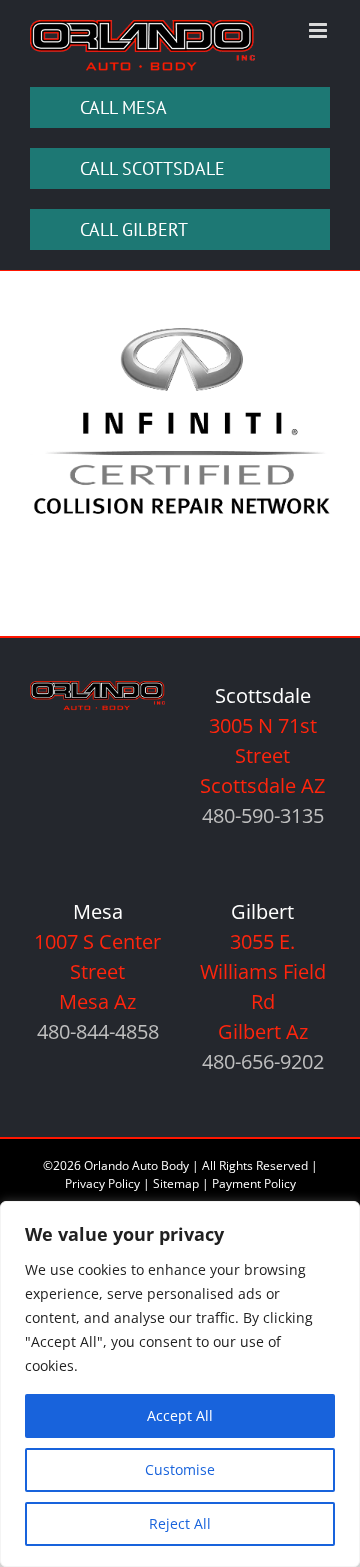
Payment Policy (254, 1183)
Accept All (180, 1415)
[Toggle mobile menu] (319, 30)
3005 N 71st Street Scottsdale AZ (262, 755)
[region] (180, 1384)
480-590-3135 (263, 815)
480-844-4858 (98, 1031)
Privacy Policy (102, 1183)
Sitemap (176, 1183)
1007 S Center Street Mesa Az (97, 971)
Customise (180, 1469)
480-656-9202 (263, 1061)
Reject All (180, 1523)
